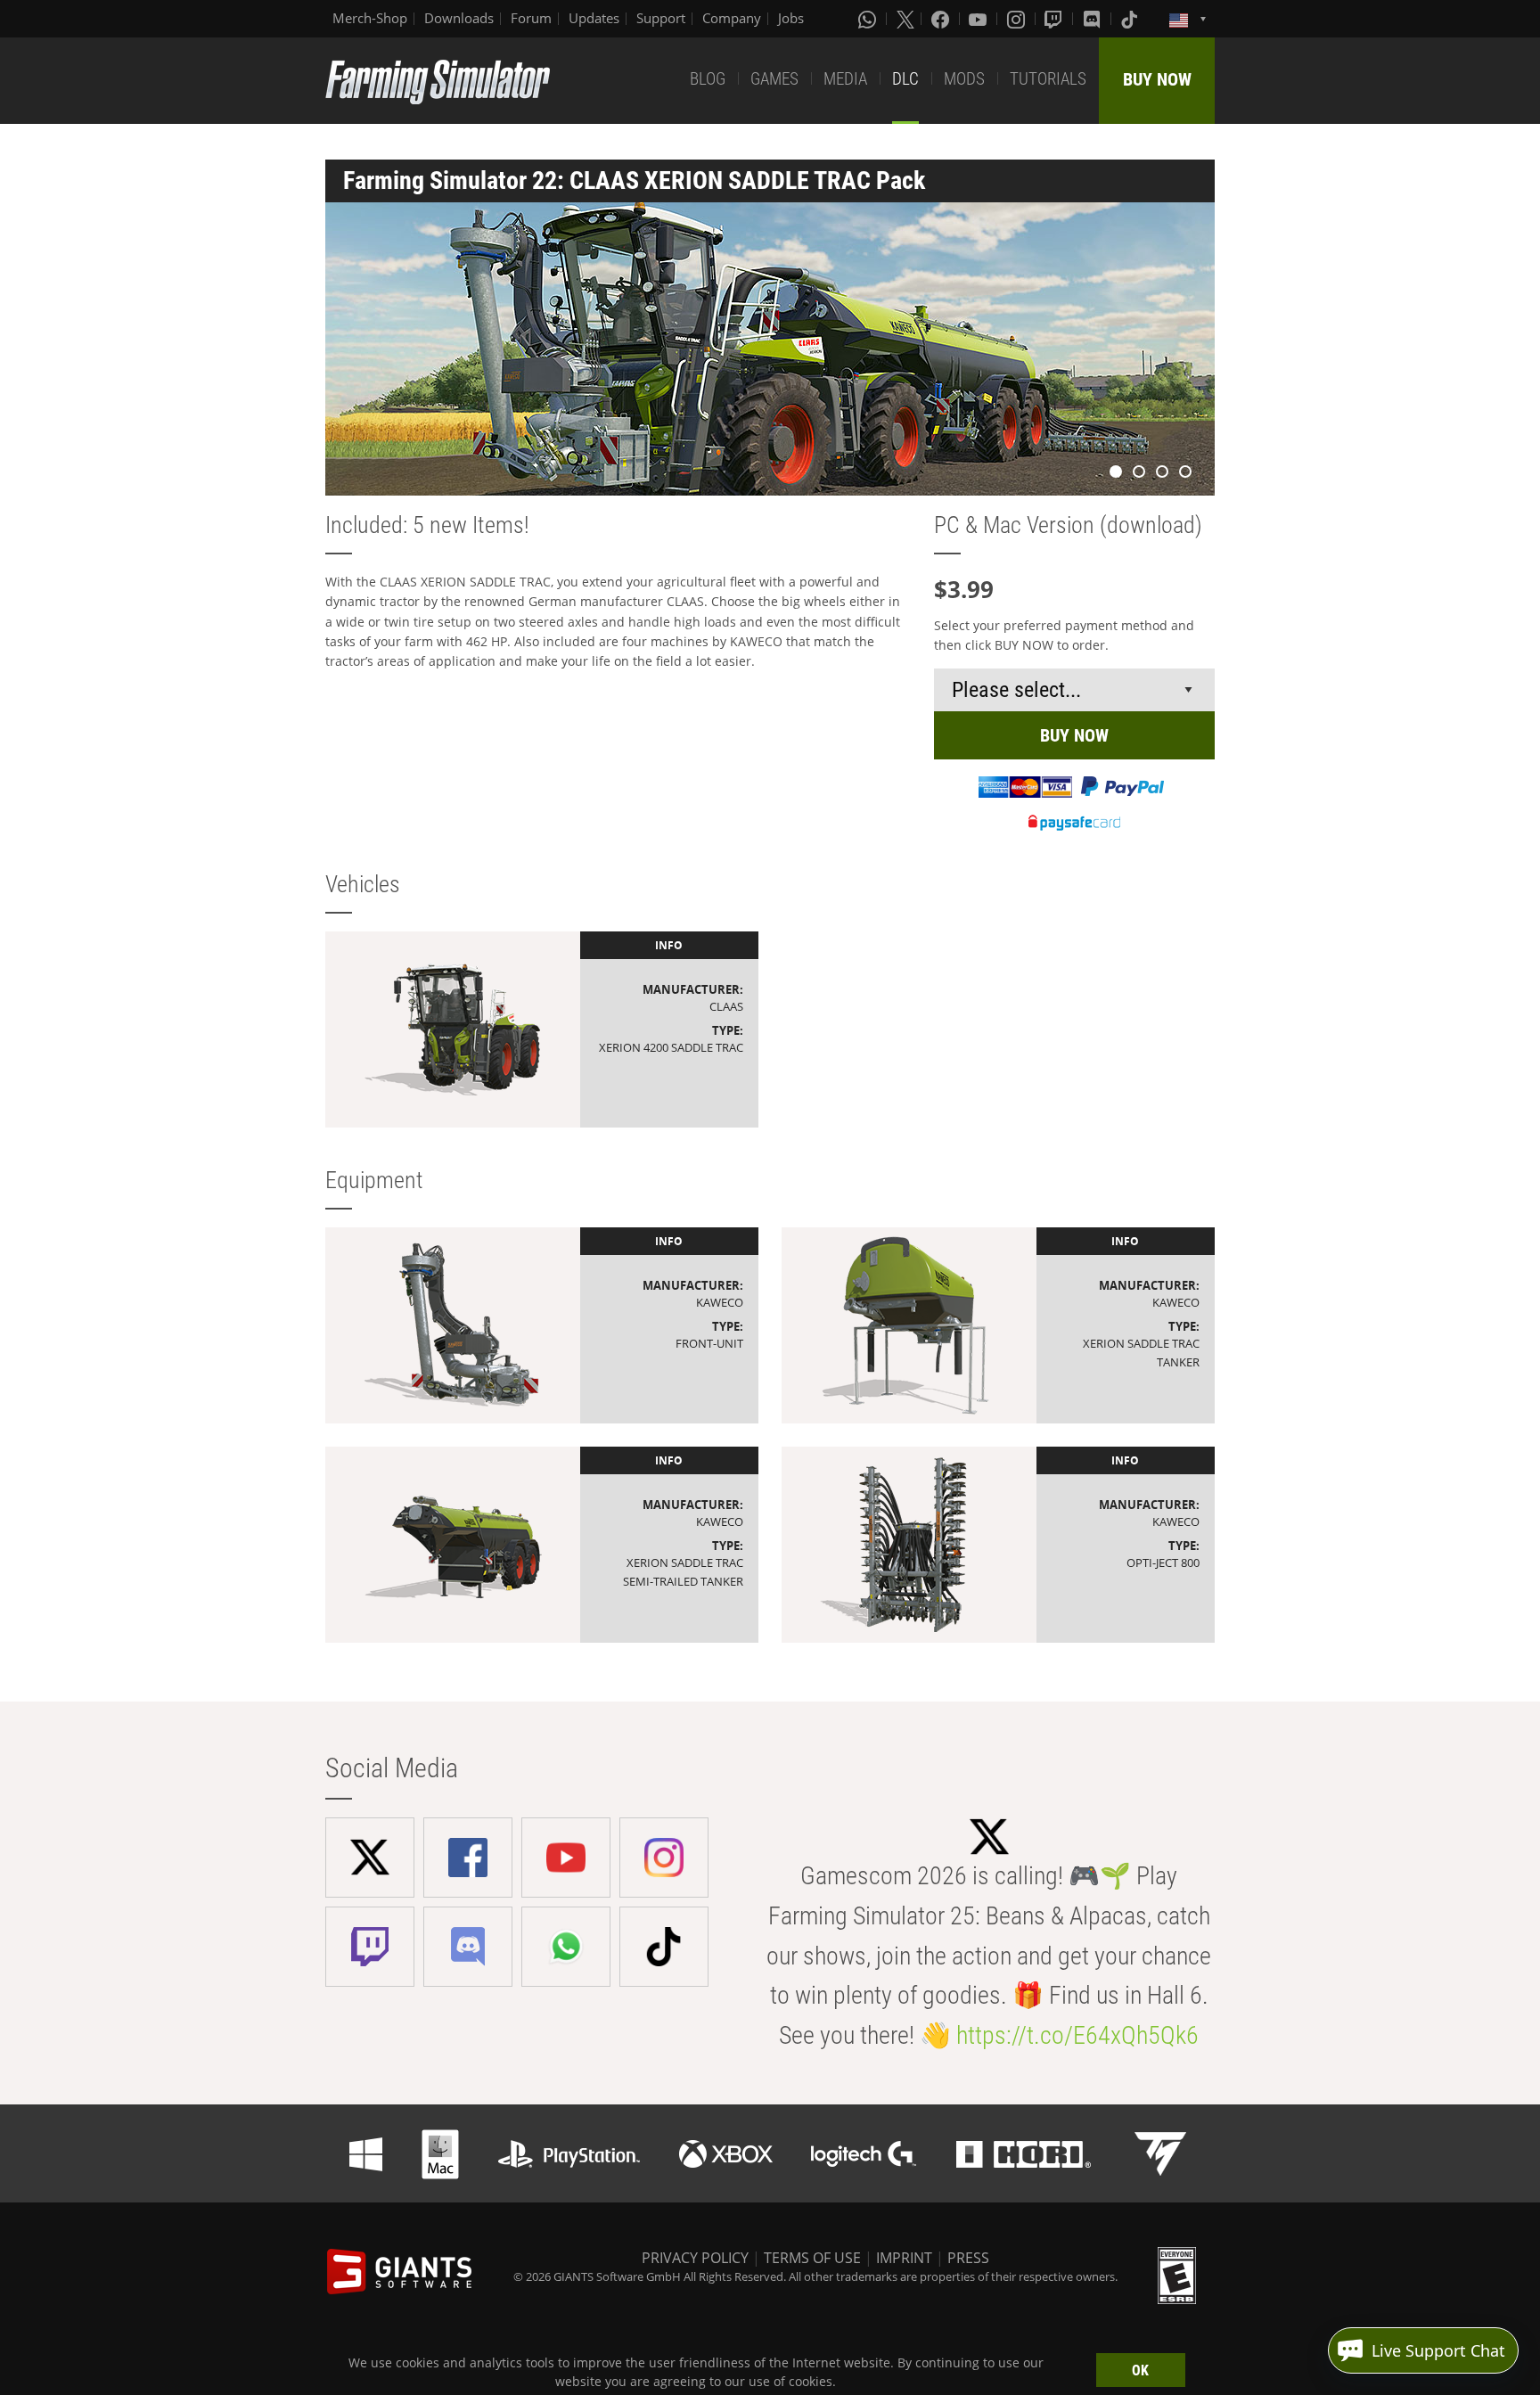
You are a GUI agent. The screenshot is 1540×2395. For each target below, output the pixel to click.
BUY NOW (1157, 79)
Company (732, 18)
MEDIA (845, 79)
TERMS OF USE (812, 2258)
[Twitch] (1055, 19)
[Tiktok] (1131, 19)
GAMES (774, 79)
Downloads (459, 18)
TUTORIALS (1048, 79)
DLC (905, 79)
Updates (594, 18)
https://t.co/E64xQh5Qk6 (1077, 2035)
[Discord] (1094, 19)
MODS (964, 79)
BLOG (708, 79)
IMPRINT (904, 2258)
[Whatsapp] (869, 19)
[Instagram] (1018, 19)
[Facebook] (942, 19)
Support (661, 18)
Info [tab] (669, 945)
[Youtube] (979, 19)
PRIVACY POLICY (695, 2258)
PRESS (968, 2258)
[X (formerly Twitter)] (905, 19)
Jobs (791, 18)
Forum (531, 18)
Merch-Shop (370, 18)
